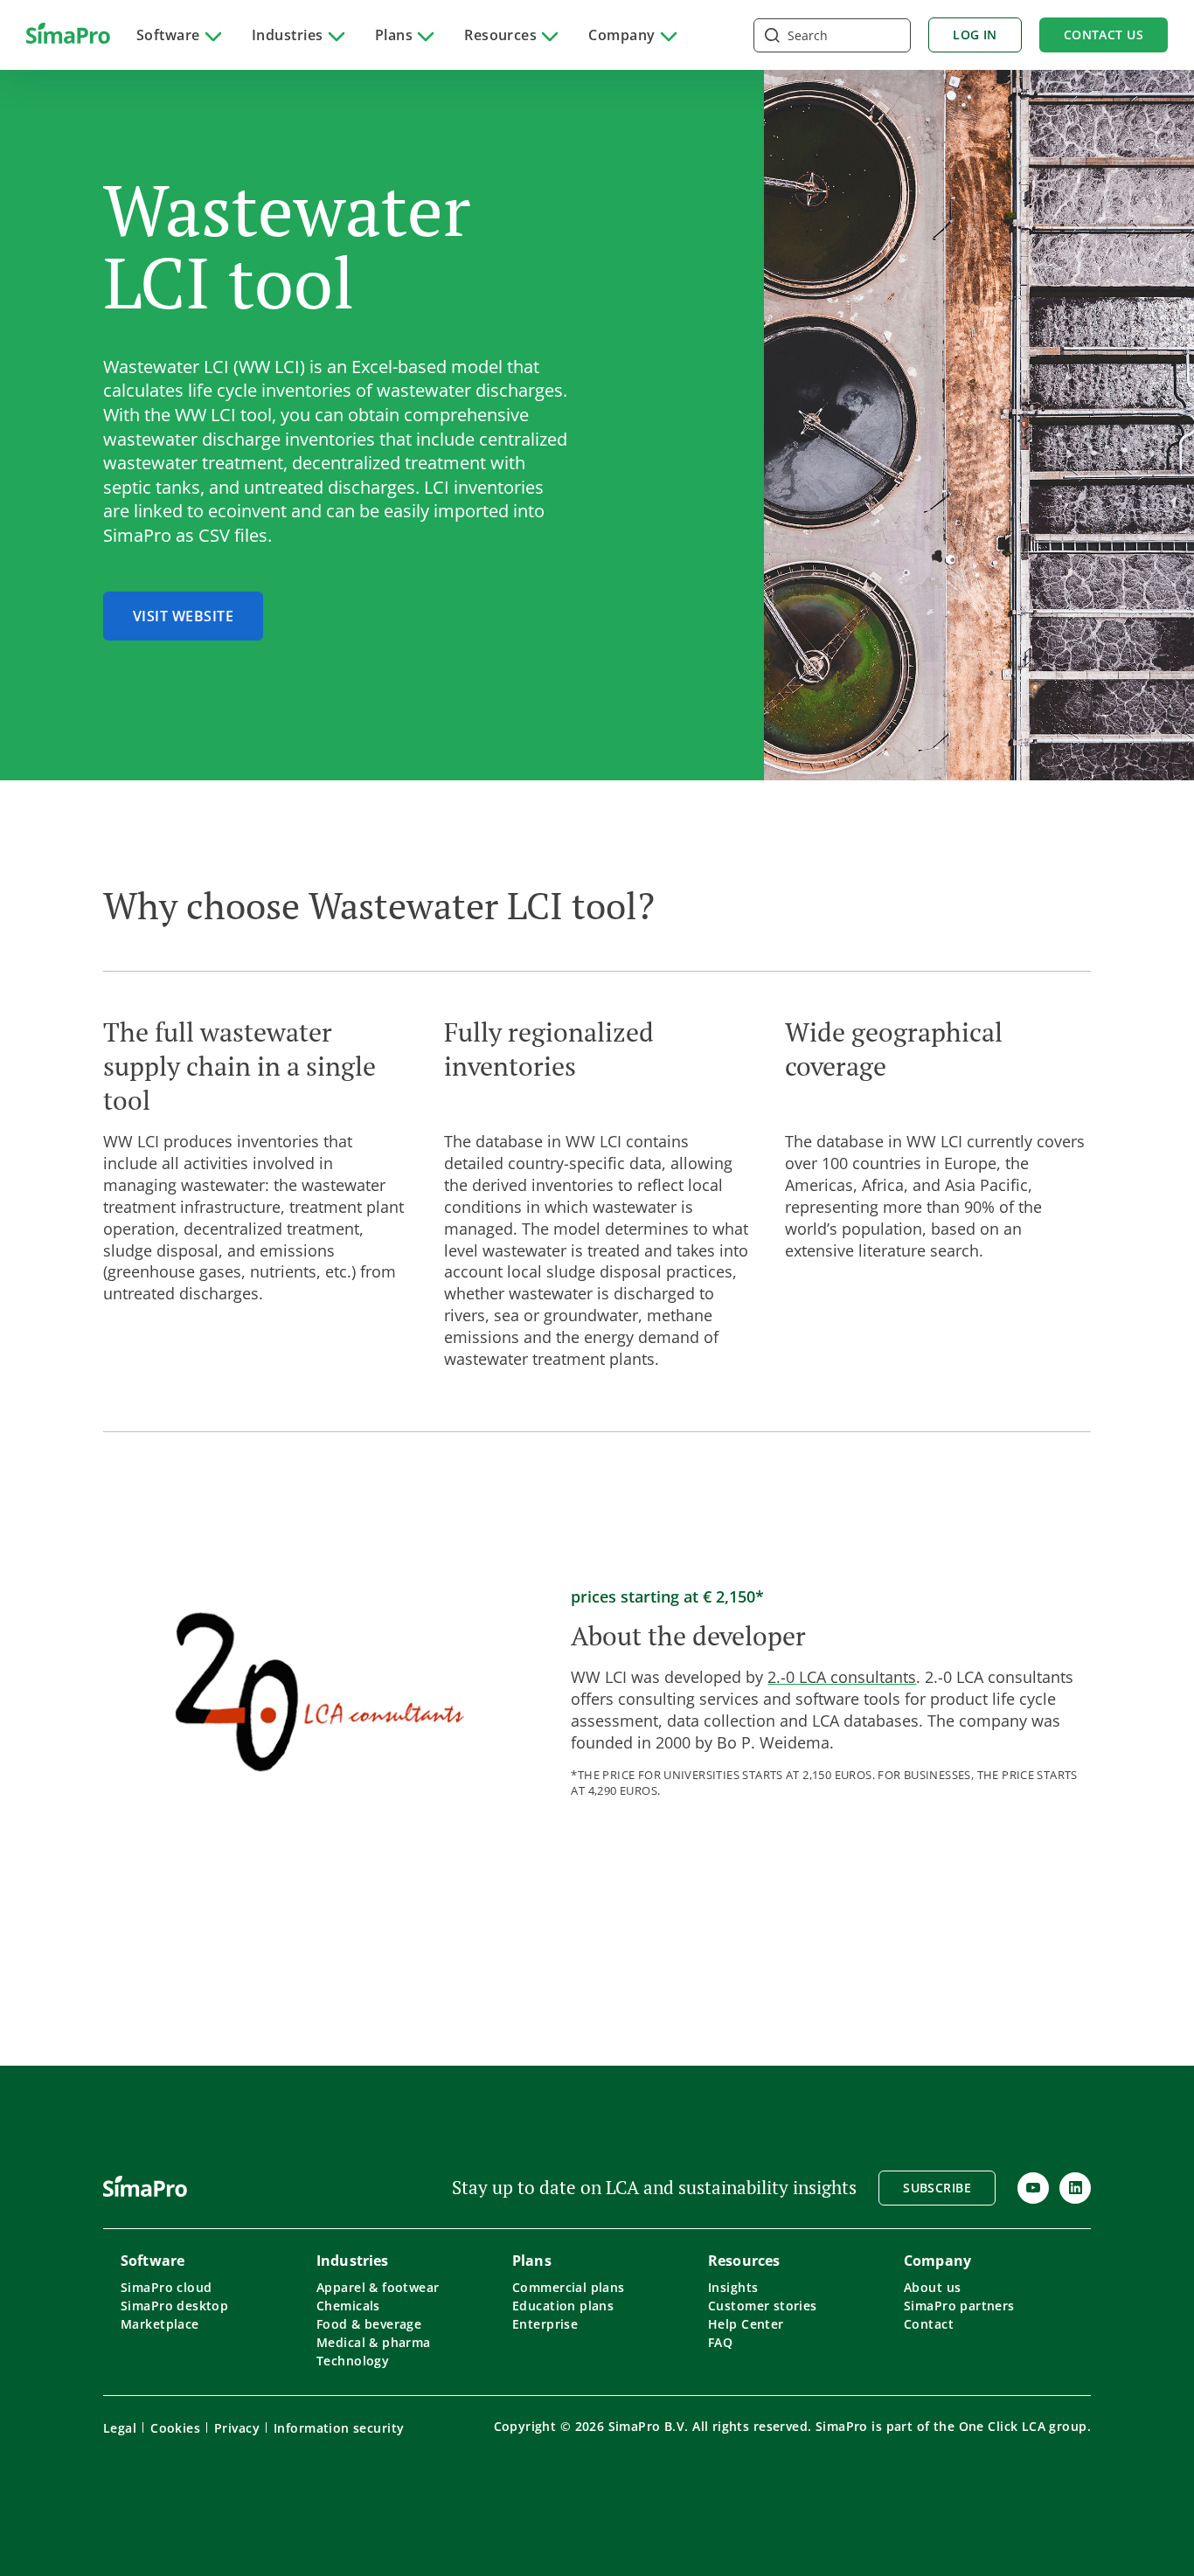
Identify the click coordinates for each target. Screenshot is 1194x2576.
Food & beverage (369, 2324)
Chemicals (348, 2306)
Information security (339, 2428)
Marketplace (160, 2324)
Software (168, 35)
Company (621, 35)
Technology (353, 2361)
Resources (500, 35)
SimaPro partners (959, 2306)
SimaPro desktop (174, 2306)
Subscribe (937, 2188)
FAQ (720, 2342)
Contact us (1104, 35)
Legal (120, 2428)
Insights (733, 2287)
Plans (394, 35)
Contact (929, 2324)
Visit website (183, 616)
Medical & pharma (374, 2342)
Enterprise (545, 2324)
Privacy (237, 2428)
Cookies (175, 2428)
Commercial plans (569, 2287)
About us (932, 2287)
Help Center (746, 2324)
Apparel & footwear (378, 2287)
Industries (288, 35)
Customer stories (763, 2306)
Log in (975, 35)
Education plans (563, 2306)
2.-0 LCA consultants (842, 1677)
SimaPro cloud (166, 2287)
